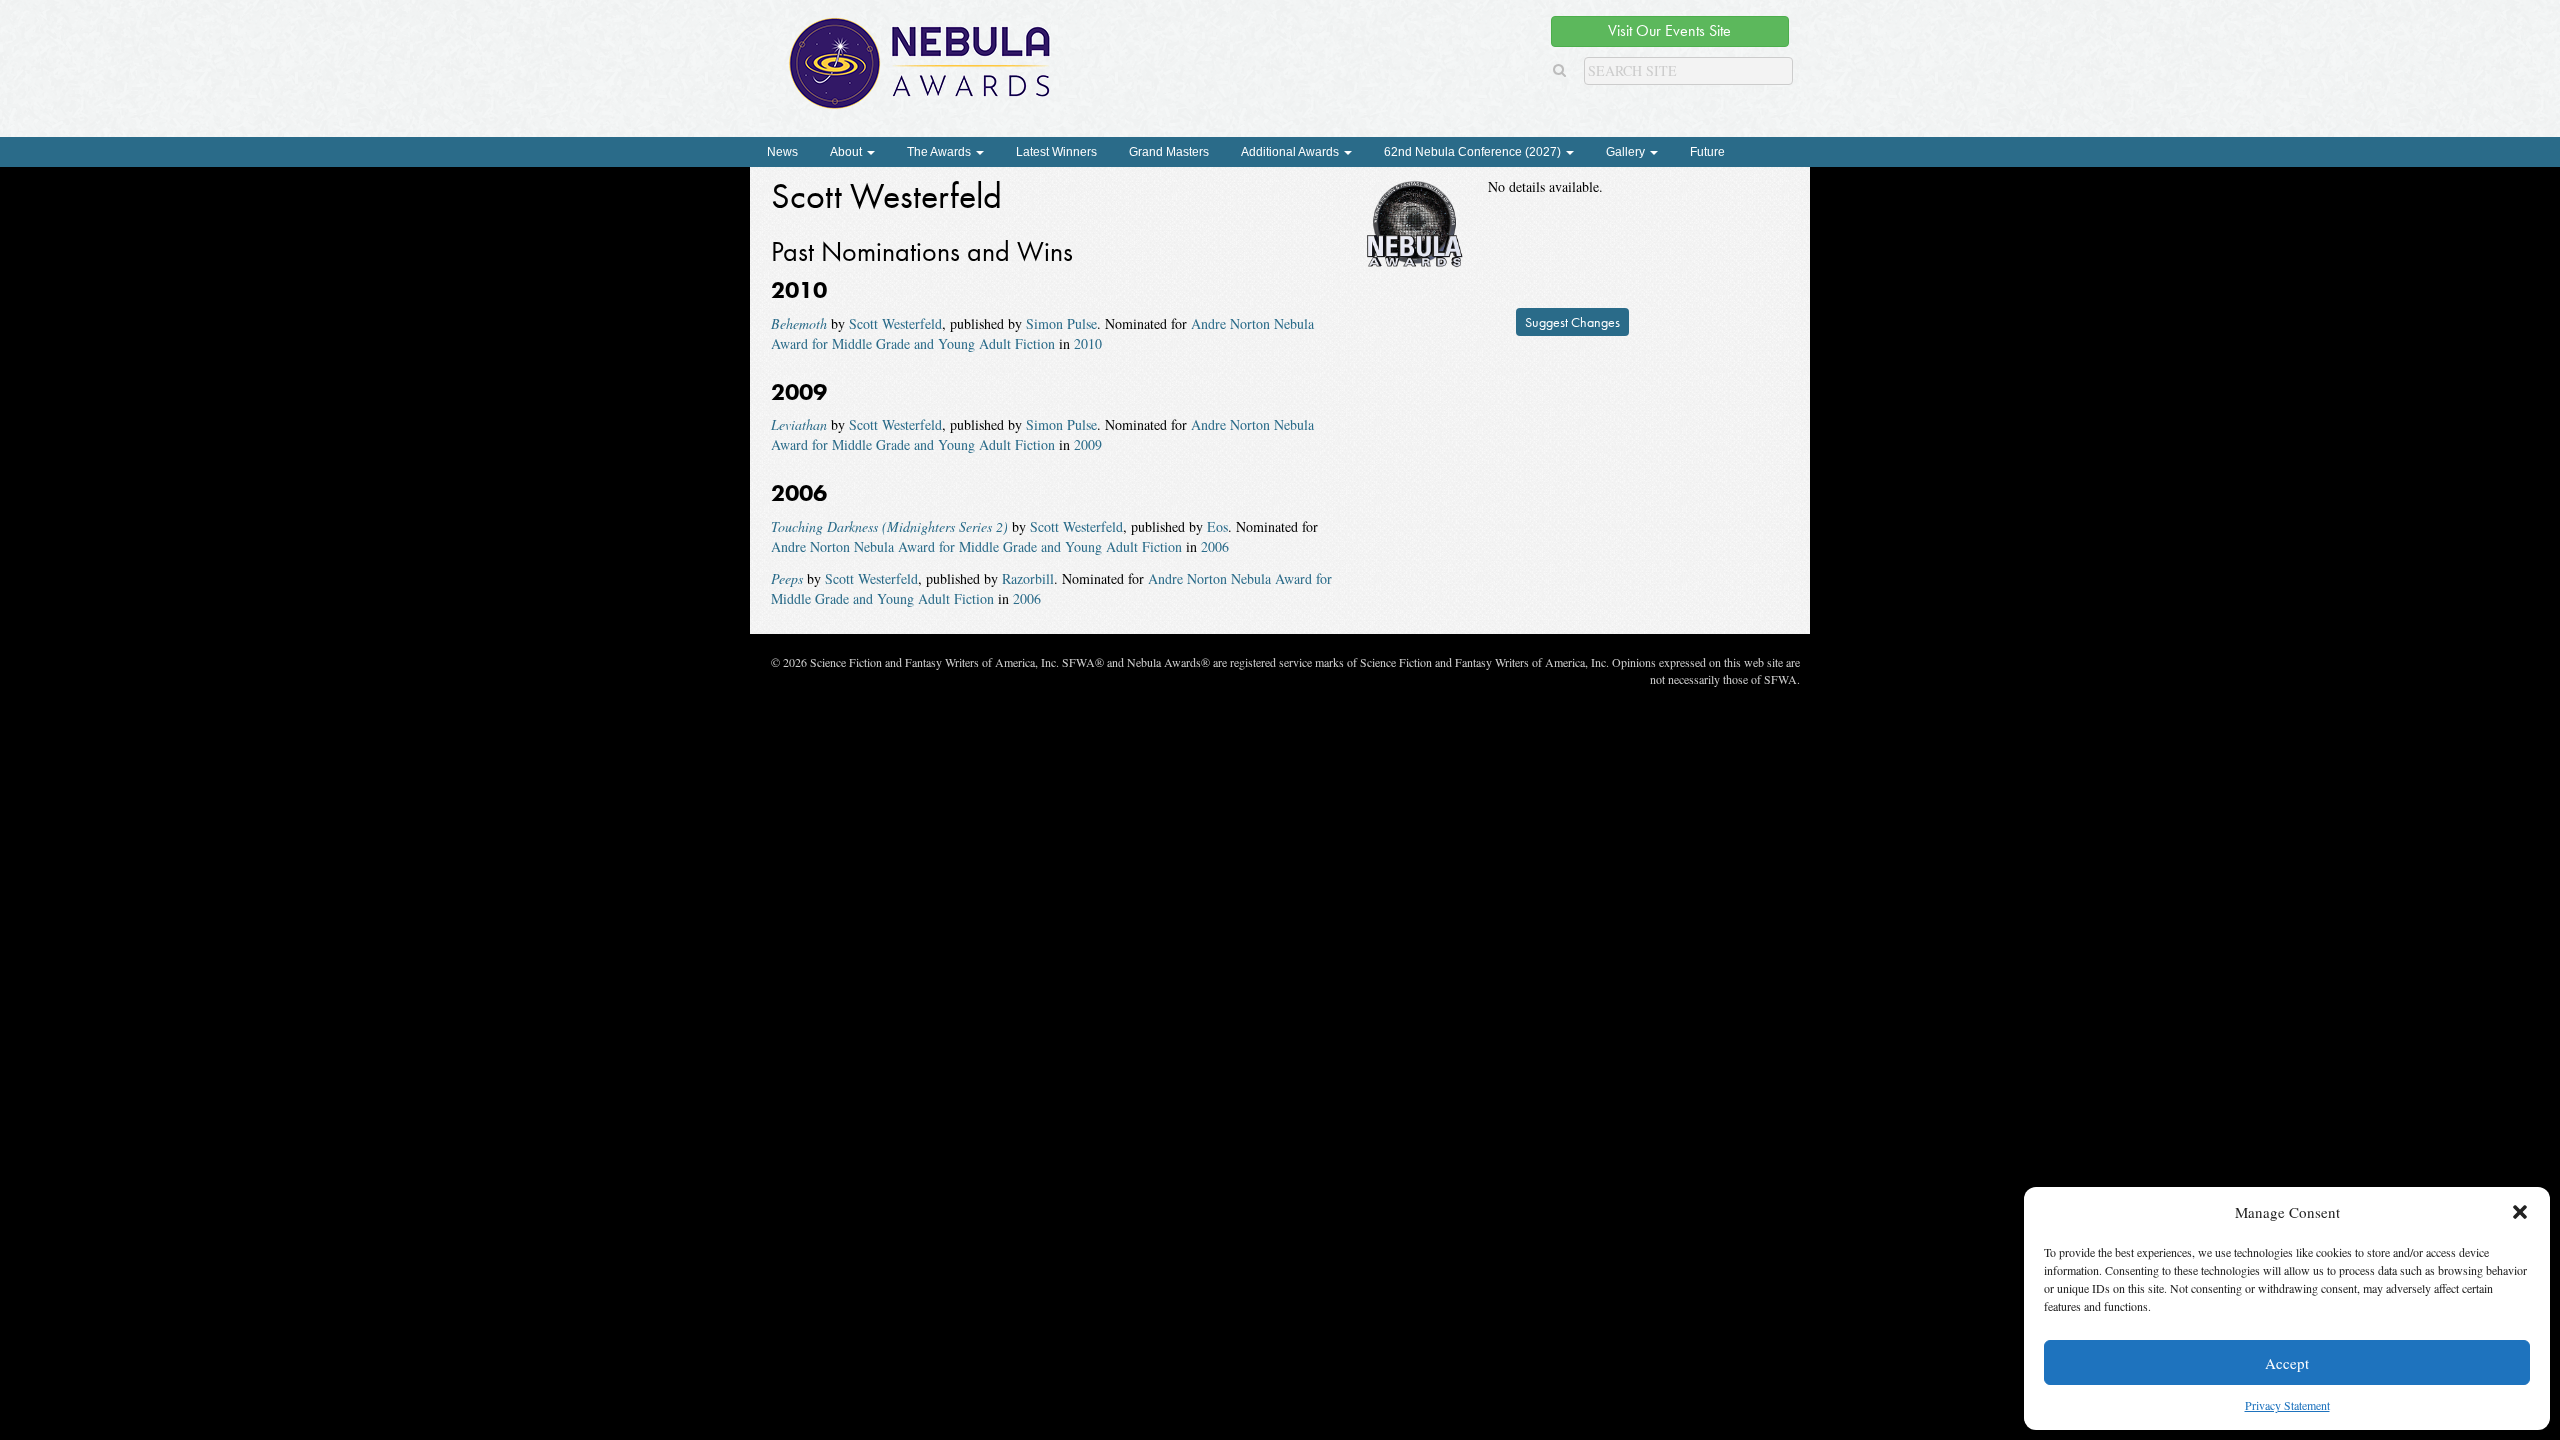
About (847, 152)
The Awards (940, 152)
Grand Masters (1169, 152)
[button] (2520, 1212)
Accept (2287, 1363)
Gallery (1627, 152)
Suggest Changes (1572, 322)
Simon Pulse (1061, 323)
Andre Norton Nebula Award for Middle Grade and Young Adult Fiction (1042, 333)
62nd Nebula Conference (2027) (1474, 152)
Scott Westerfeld (895, 323)
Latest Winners (1056, 152)
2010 (1088, 343)
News (782, 152)
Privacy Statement (2287, 1405)
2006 (1215, 546)
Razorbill (1028, 578)
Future (1707, 152)
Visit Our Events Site (1669, 30)
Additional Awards (1291, 152)
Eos (1217, 526)
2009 (1088, 444)
